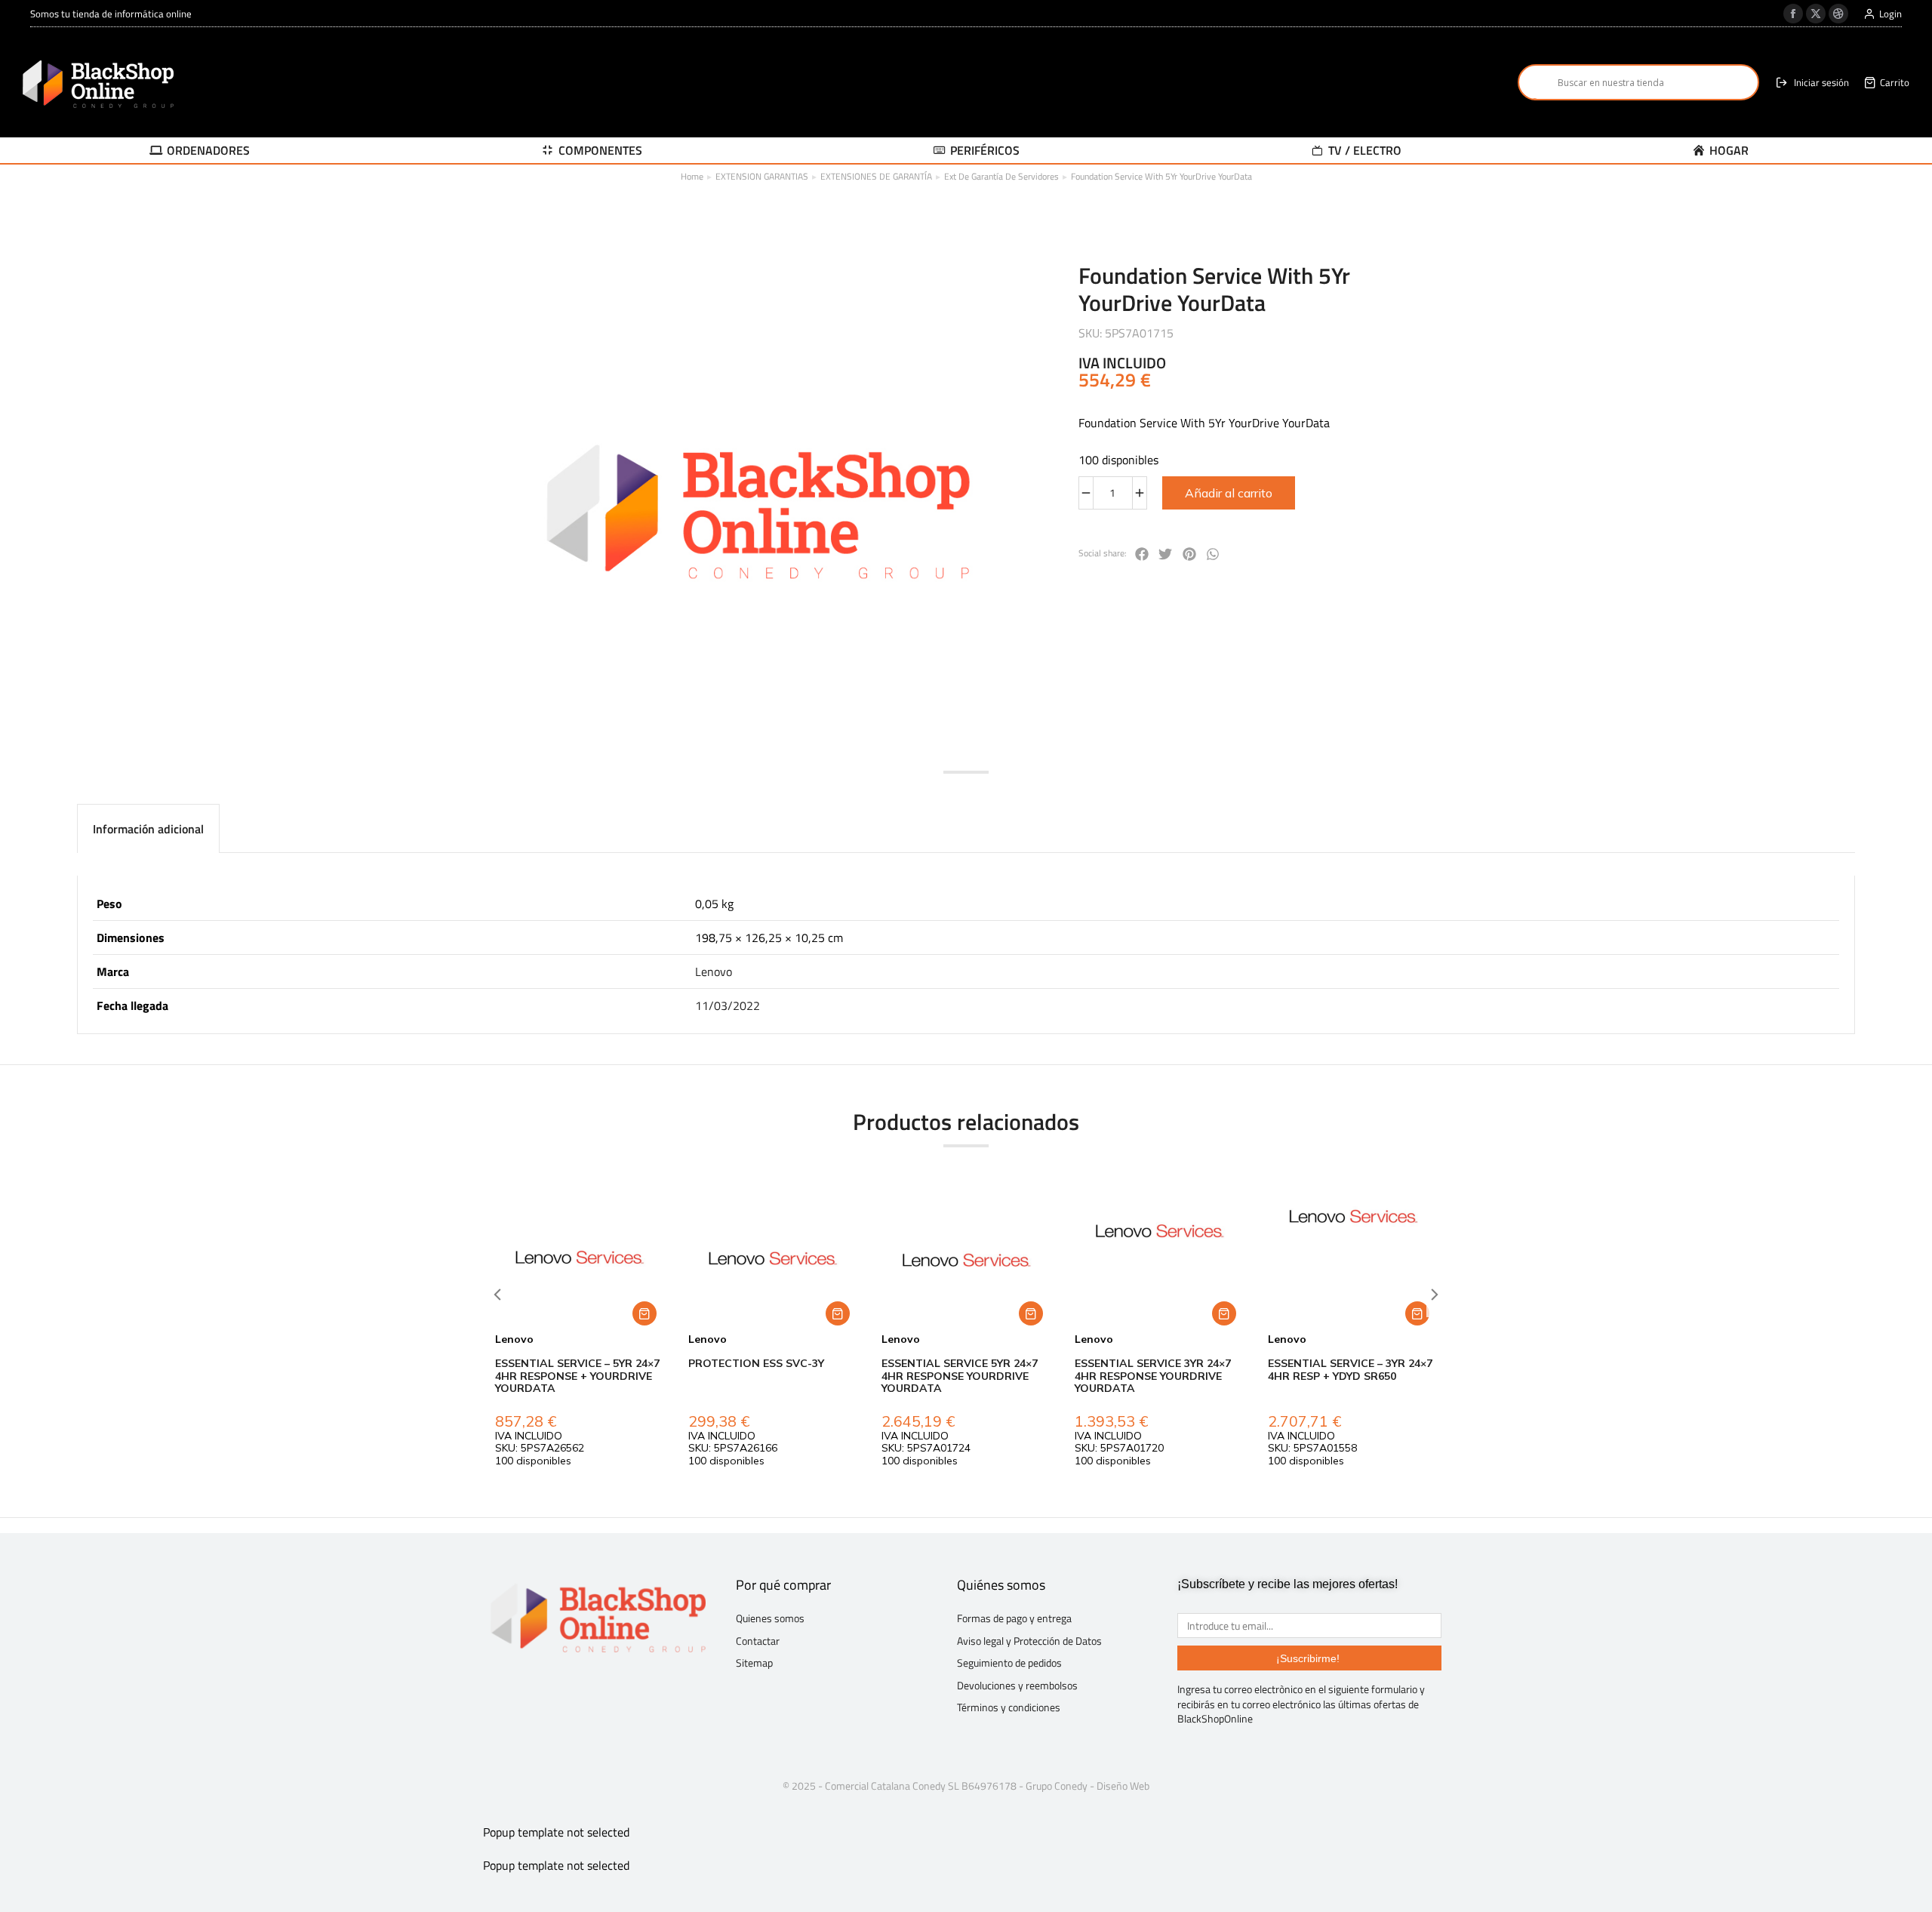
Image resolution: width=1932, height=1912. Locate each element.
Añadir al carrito (1229, 493)
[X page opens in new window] (1816, 14)
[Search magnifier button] (1536, 82)
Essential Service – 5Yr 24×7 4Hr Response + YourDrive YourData (577, 1376)
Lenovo (714, 971)
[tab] (148, 828)
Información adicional (148, 829)
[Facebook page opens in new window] (1793, 14)
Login (1890, 14)
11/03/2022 (728, 1005)
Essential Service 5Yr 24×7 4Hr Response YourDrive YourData (960, 1376)
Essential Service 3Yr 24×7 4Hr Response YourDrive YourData (1153, 1376)
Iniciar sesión (1821, 83)
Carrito (1895, 83)
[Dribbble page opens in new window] (1838, 14)
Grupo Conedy (1057, 1786)
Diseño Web (1123, 1786)
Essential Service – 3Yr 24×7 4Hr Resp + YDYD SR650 (1350, 1370)
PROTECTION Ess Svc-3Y (756, 1363)
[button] (1142, 554)
